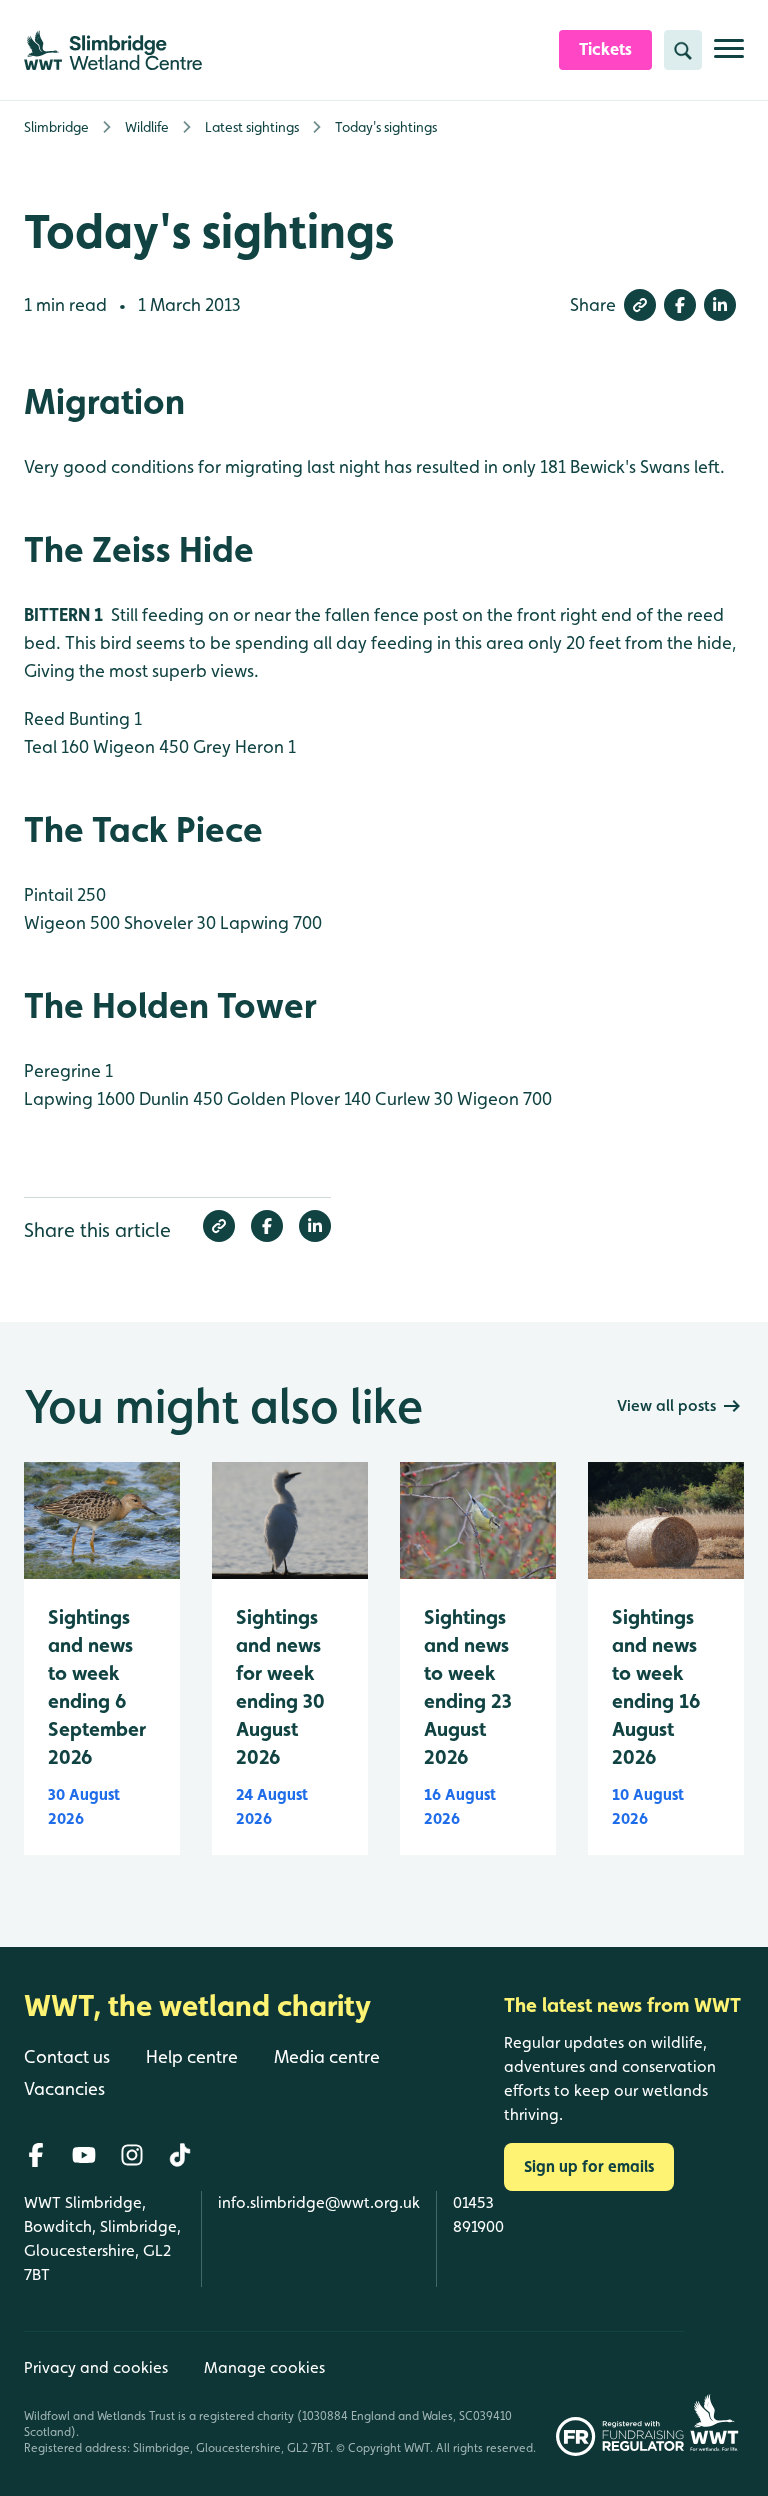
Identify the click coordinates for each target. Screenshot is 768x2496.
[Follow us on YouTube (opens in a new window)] (84, 2155)
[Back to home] (714, 2393)
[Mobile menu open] (729, 56)
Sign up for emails (589, 2166)
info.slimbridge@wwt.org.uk (319, 2202)
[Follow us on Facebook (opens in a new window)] (36, 2155)
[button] (640, 305)
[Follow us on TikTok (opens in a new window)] (180, 2155)
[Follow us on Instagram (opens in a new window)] (132, 2155)
